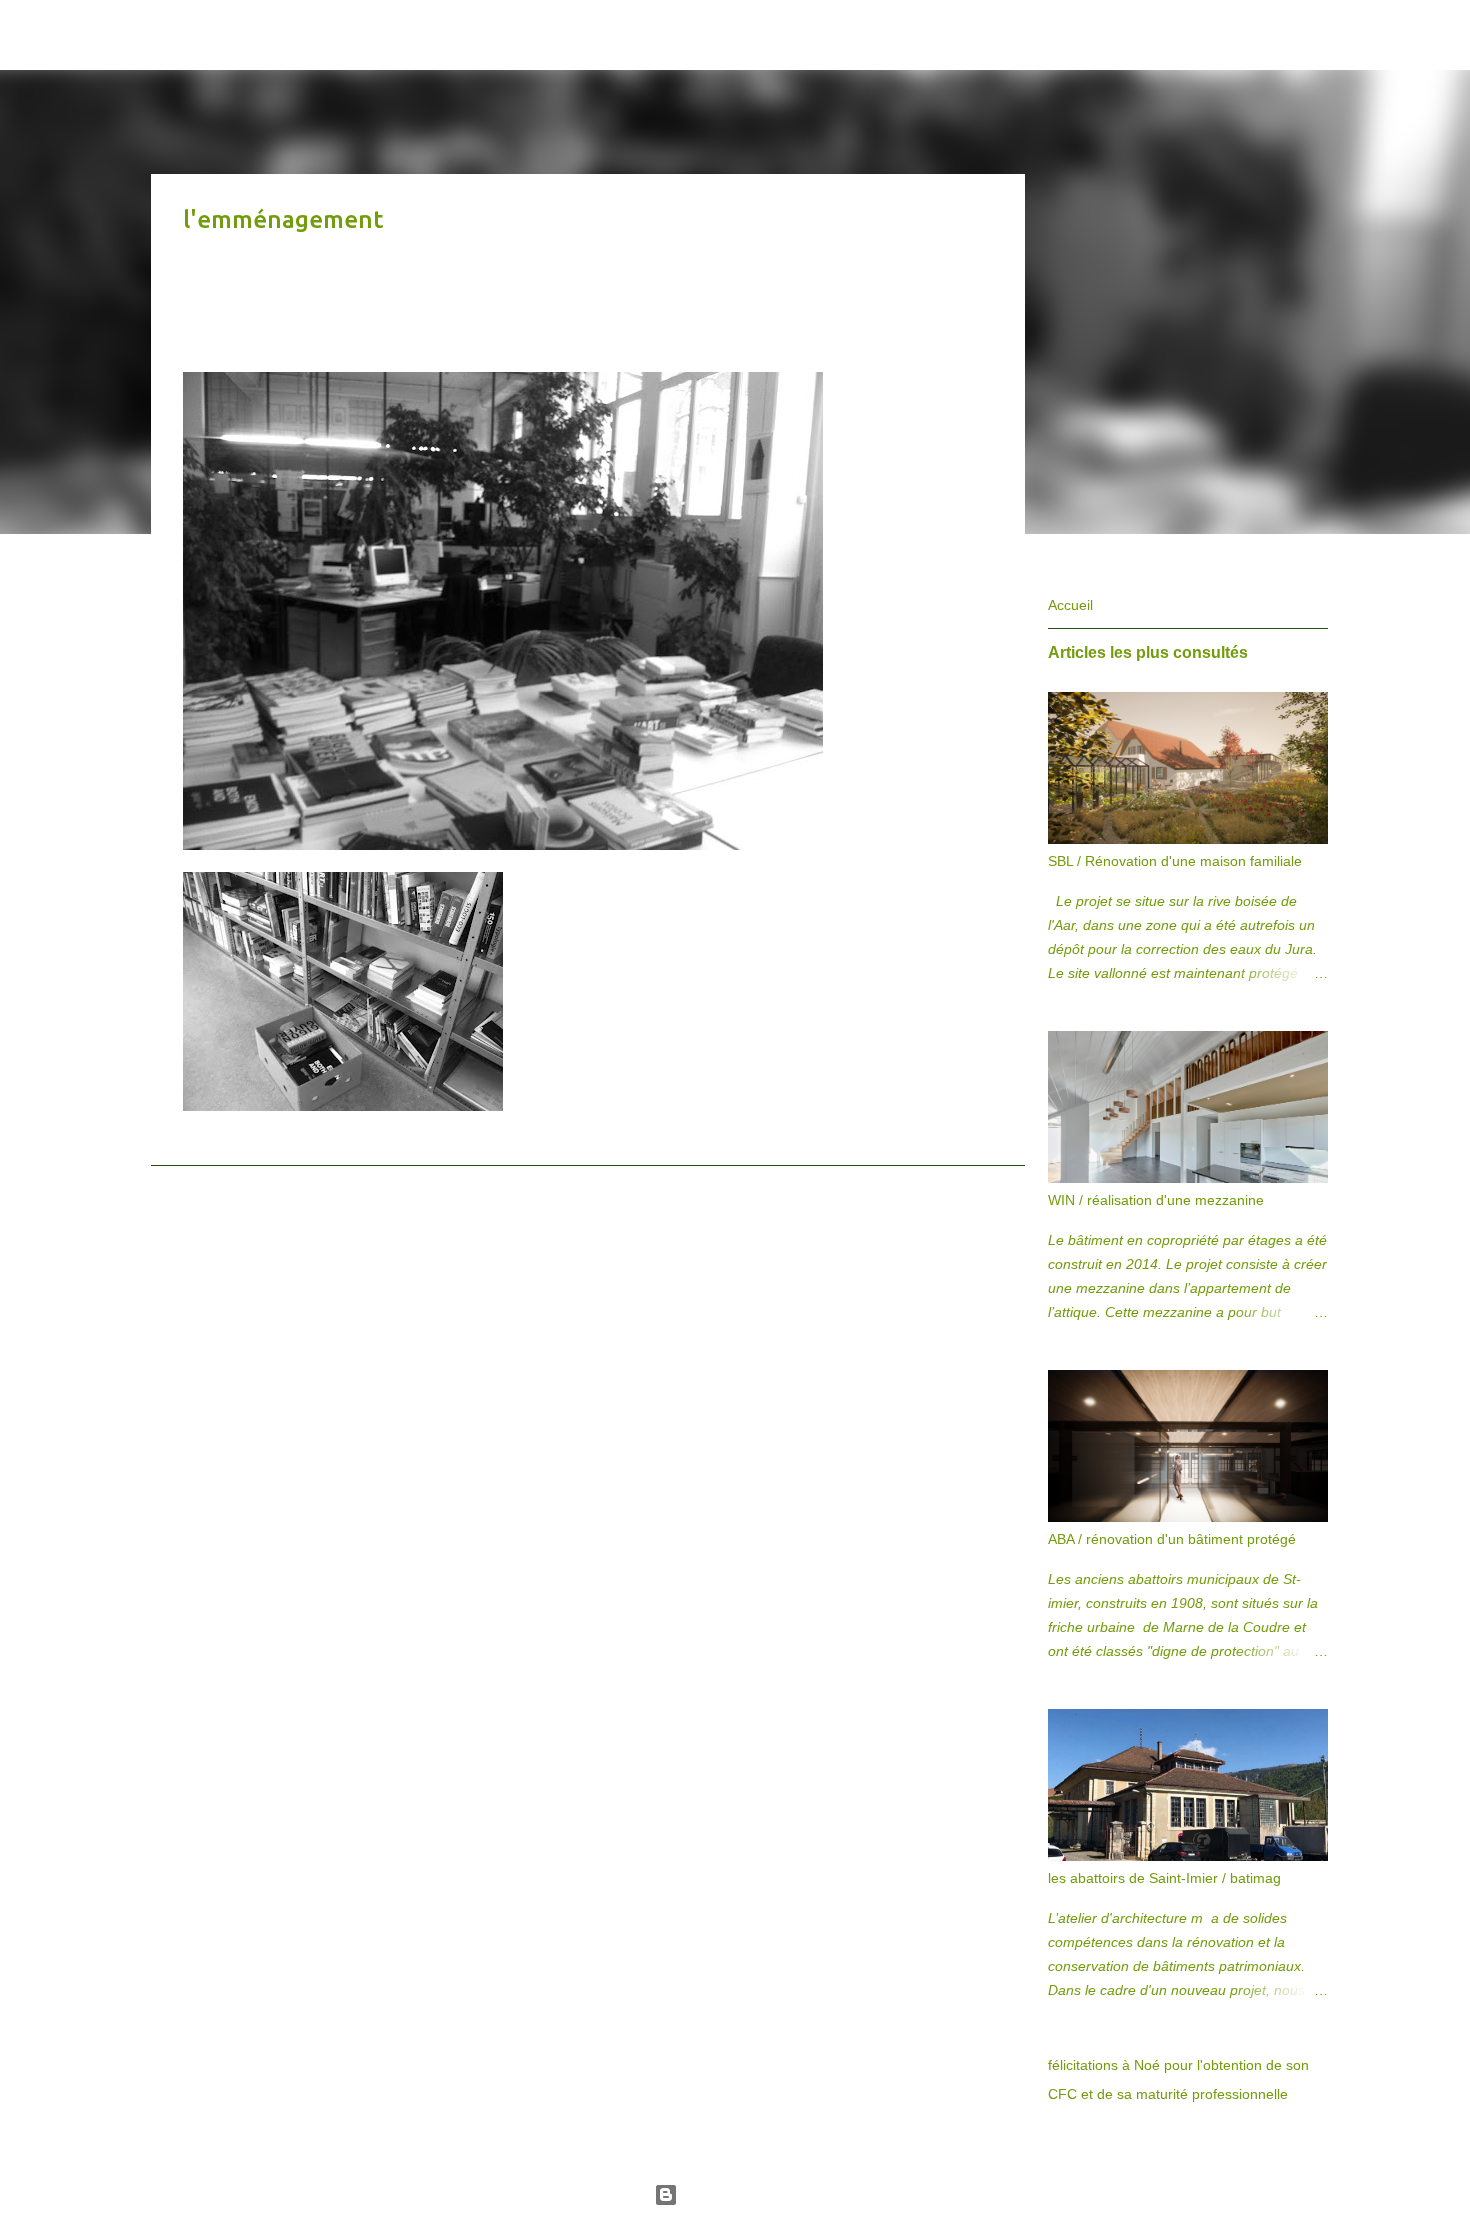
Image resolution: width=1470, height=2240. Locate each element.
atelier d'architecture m (418, 34)
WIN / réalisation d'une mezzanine (1156, 1200)
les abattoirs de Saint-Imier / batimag (1164, 1878)
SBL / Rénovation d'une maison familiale (1175, 861)
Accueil (1070, 605)
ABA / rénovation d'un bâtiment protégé (1172, 1539)
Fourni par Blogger (747, 2195)
